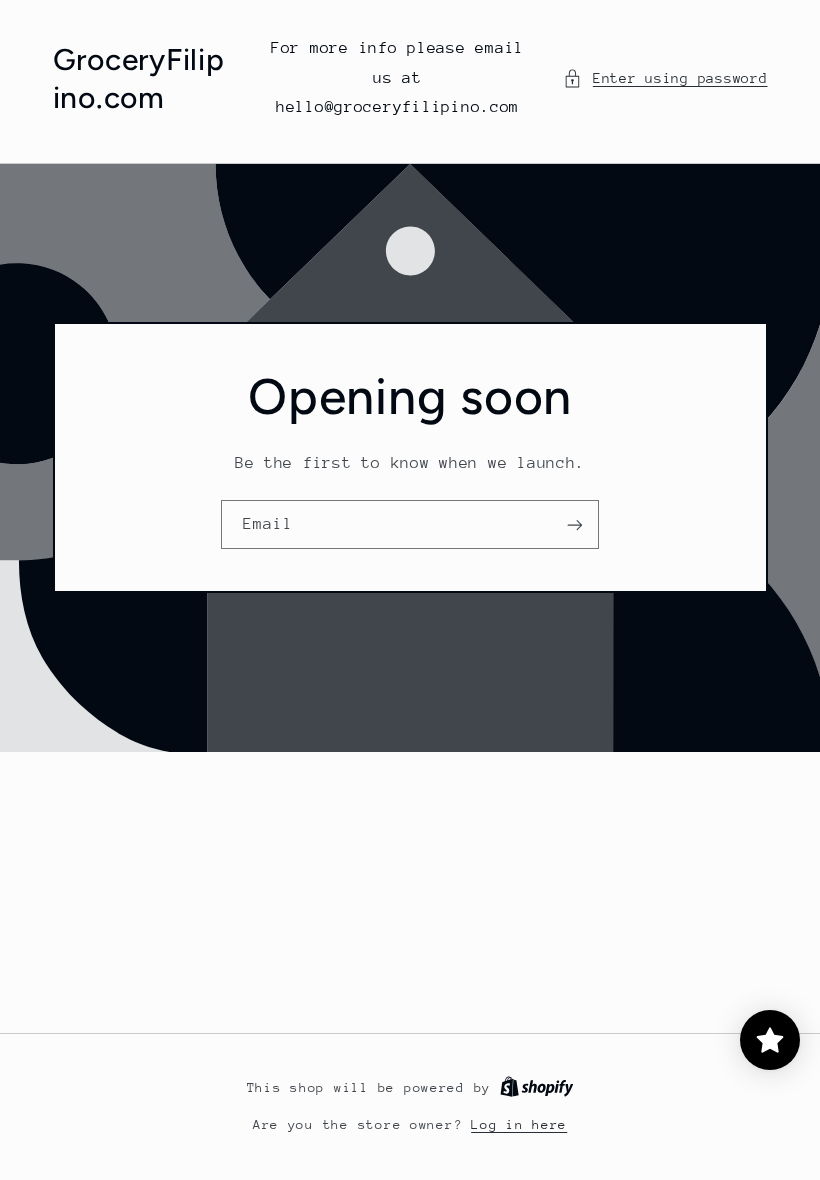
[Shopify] (537, 1087)
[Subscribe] (575, 524)
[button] (665, 79)
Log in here (519, 1124)
